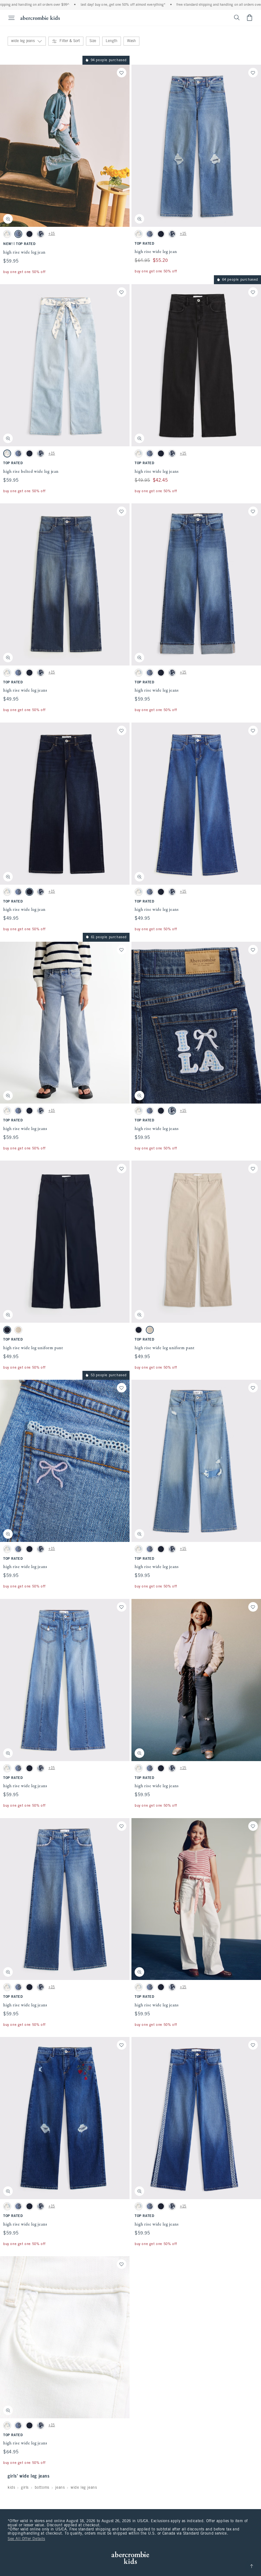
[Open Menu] (8, 18)
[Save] (122, 73)
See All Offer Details (26, 2539)
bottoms (42, 2488)
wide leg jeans (84, 2488)
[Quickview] (8, 219)
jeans (60, 2488)
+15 (52, 234)
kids (11, 2488)
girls (25, 2488)
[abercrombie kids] (40, 18)
